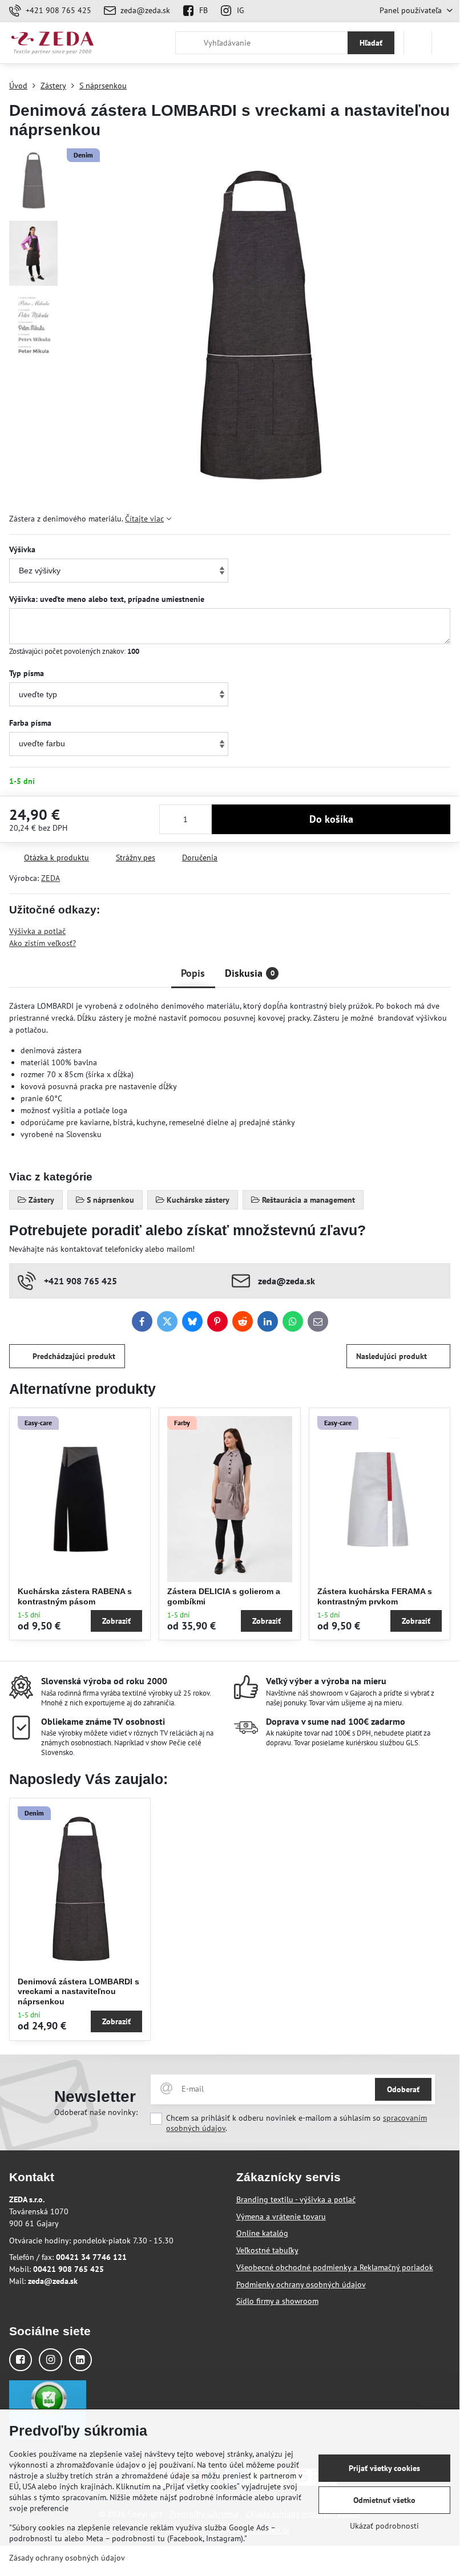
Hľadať (371, 43)
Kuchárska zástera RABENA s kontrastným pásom (75, 1596)
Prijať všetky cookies (384, 2468)
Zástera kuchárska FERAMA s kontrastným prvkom (375, 1596)
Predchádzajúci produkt (74, 1356)
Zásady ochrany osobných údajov (67, 2558)
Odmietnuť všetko (384, 2500)
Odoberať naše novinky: (96, 2112)
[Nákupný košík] (418, 43)
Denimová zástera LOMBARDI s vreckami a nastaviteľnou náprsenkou (78, 1991)
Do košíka (331, 819)
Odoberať (403, 2089)
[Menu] (446, 43)
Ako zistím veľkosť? (43, 943)
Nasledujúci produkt (392, 1356)
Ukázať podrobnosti (384, 2526)
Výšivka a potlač (37, 931)
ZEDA (51, 878)
